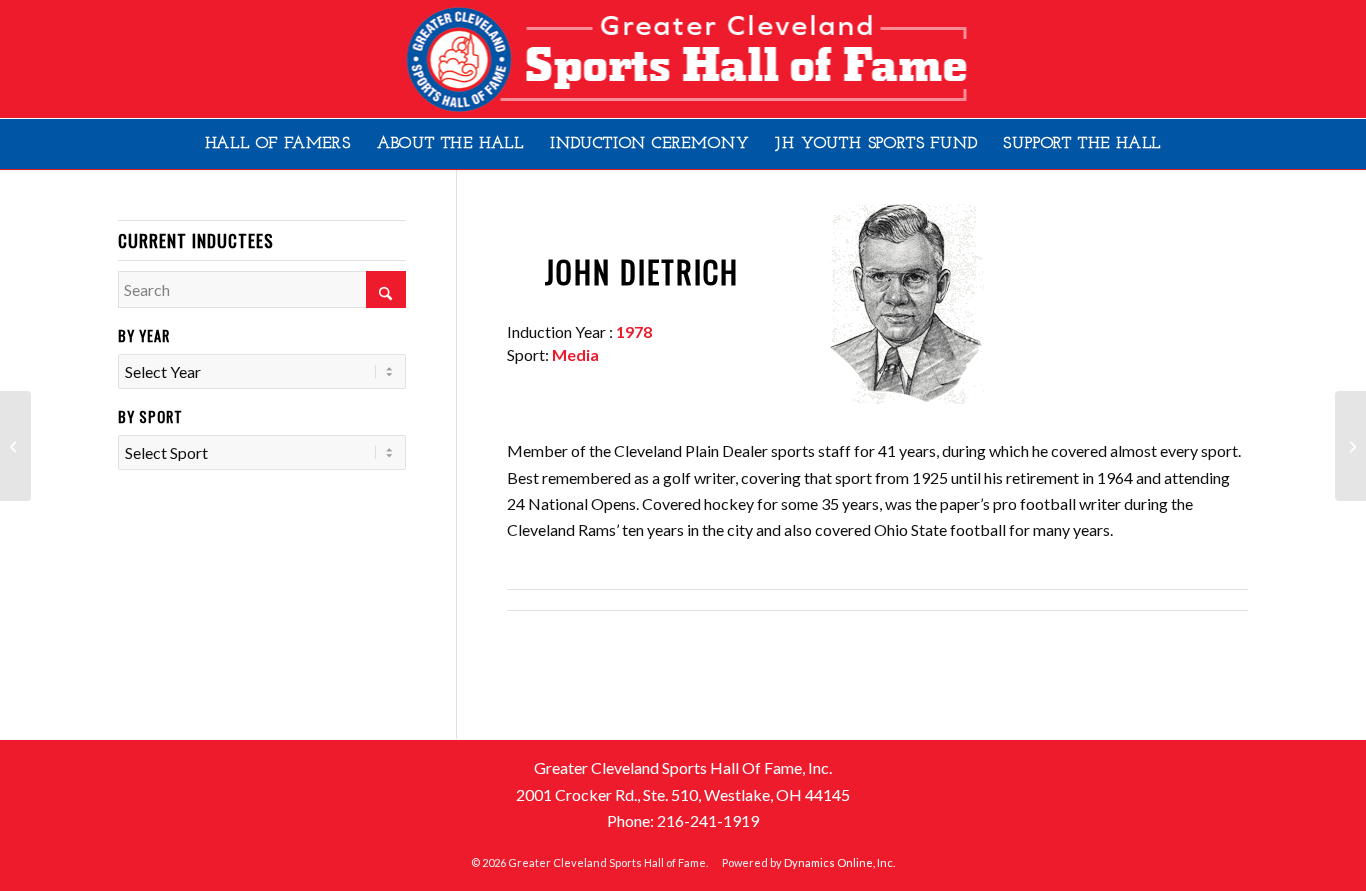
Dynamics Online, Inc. (839, 862)
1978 (634, 331)
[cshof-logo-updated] (682, 59)
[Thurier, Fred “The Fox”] (15, 446)
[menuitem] (278, 144)
